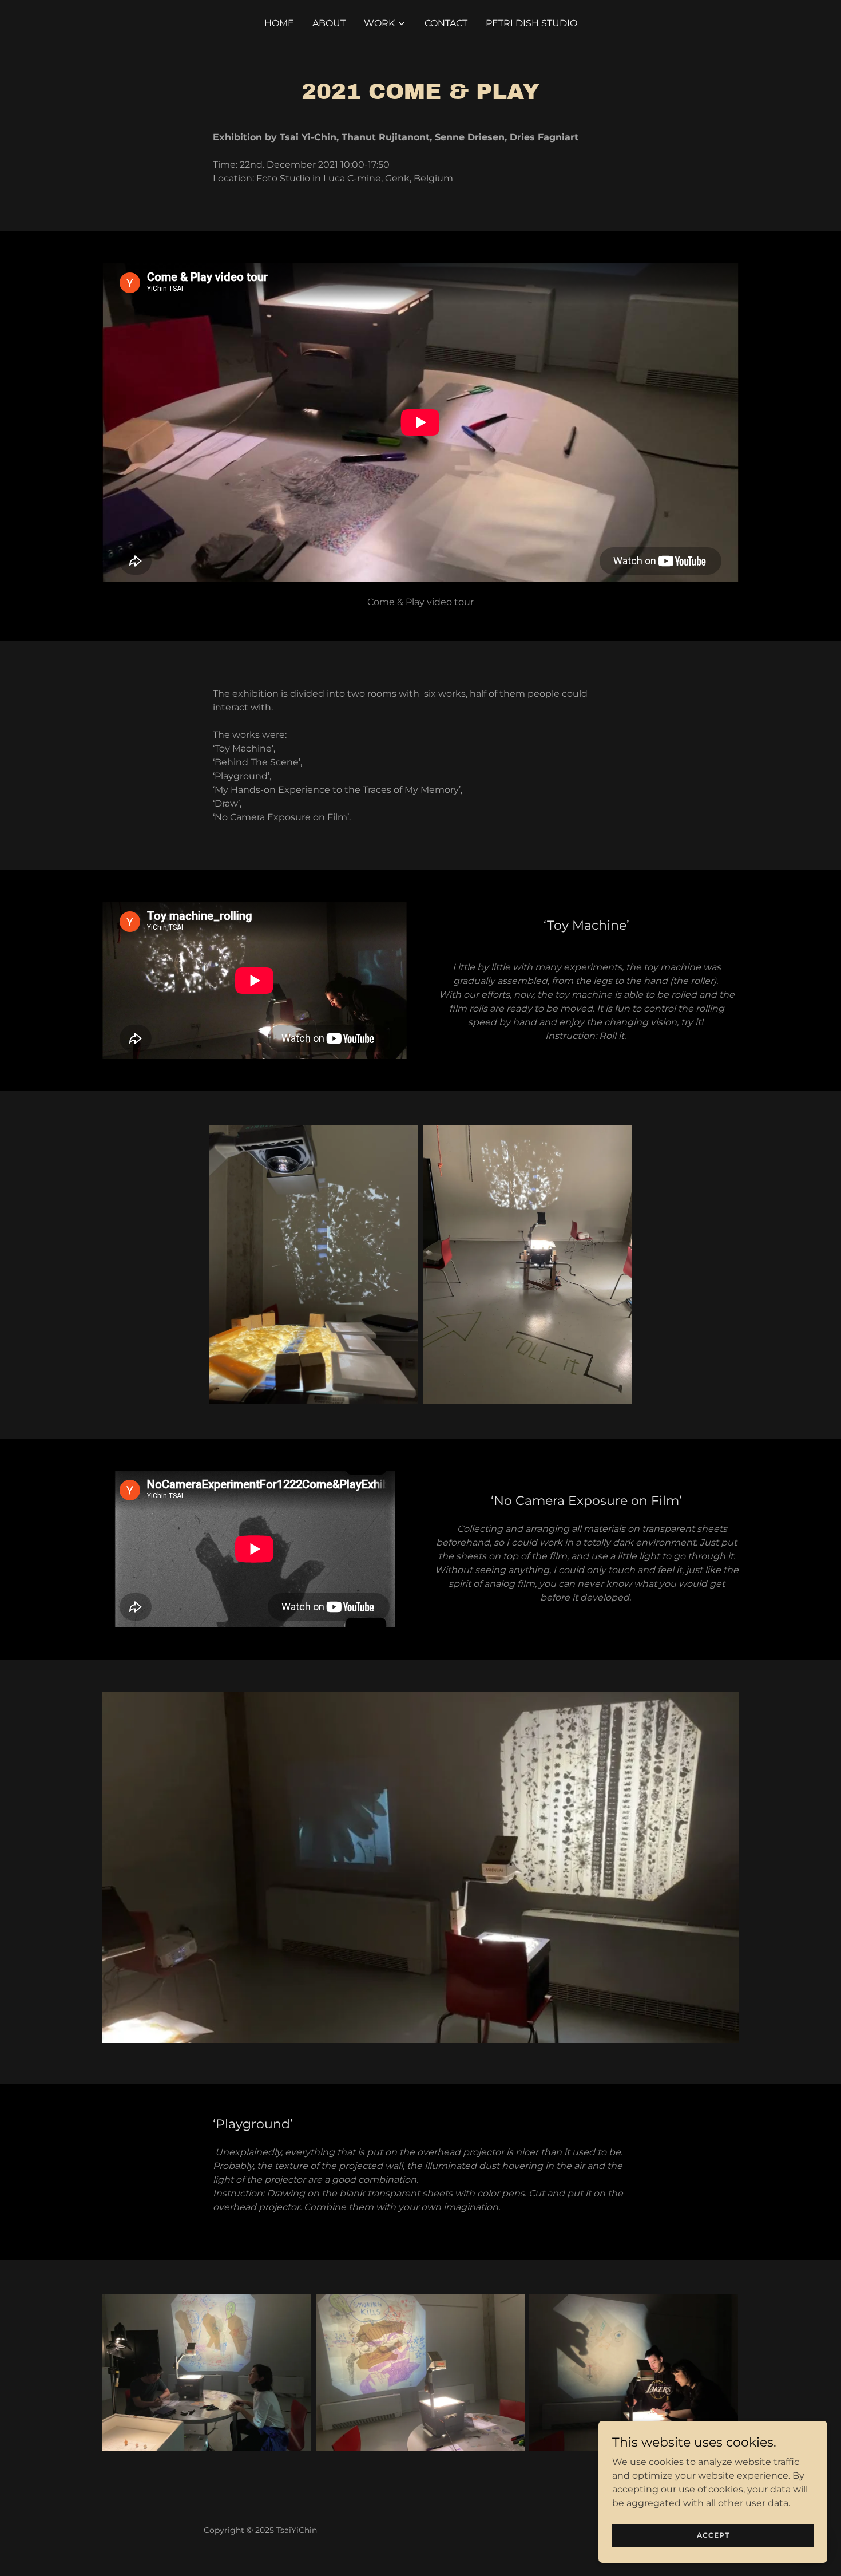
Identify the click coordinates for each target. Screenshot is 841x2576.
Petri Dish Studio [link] (531, 23)
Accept (713, 2535)
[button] (385, 23)
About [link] (329, 23)
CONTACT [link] (446, 23)
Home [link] (279, 23)
